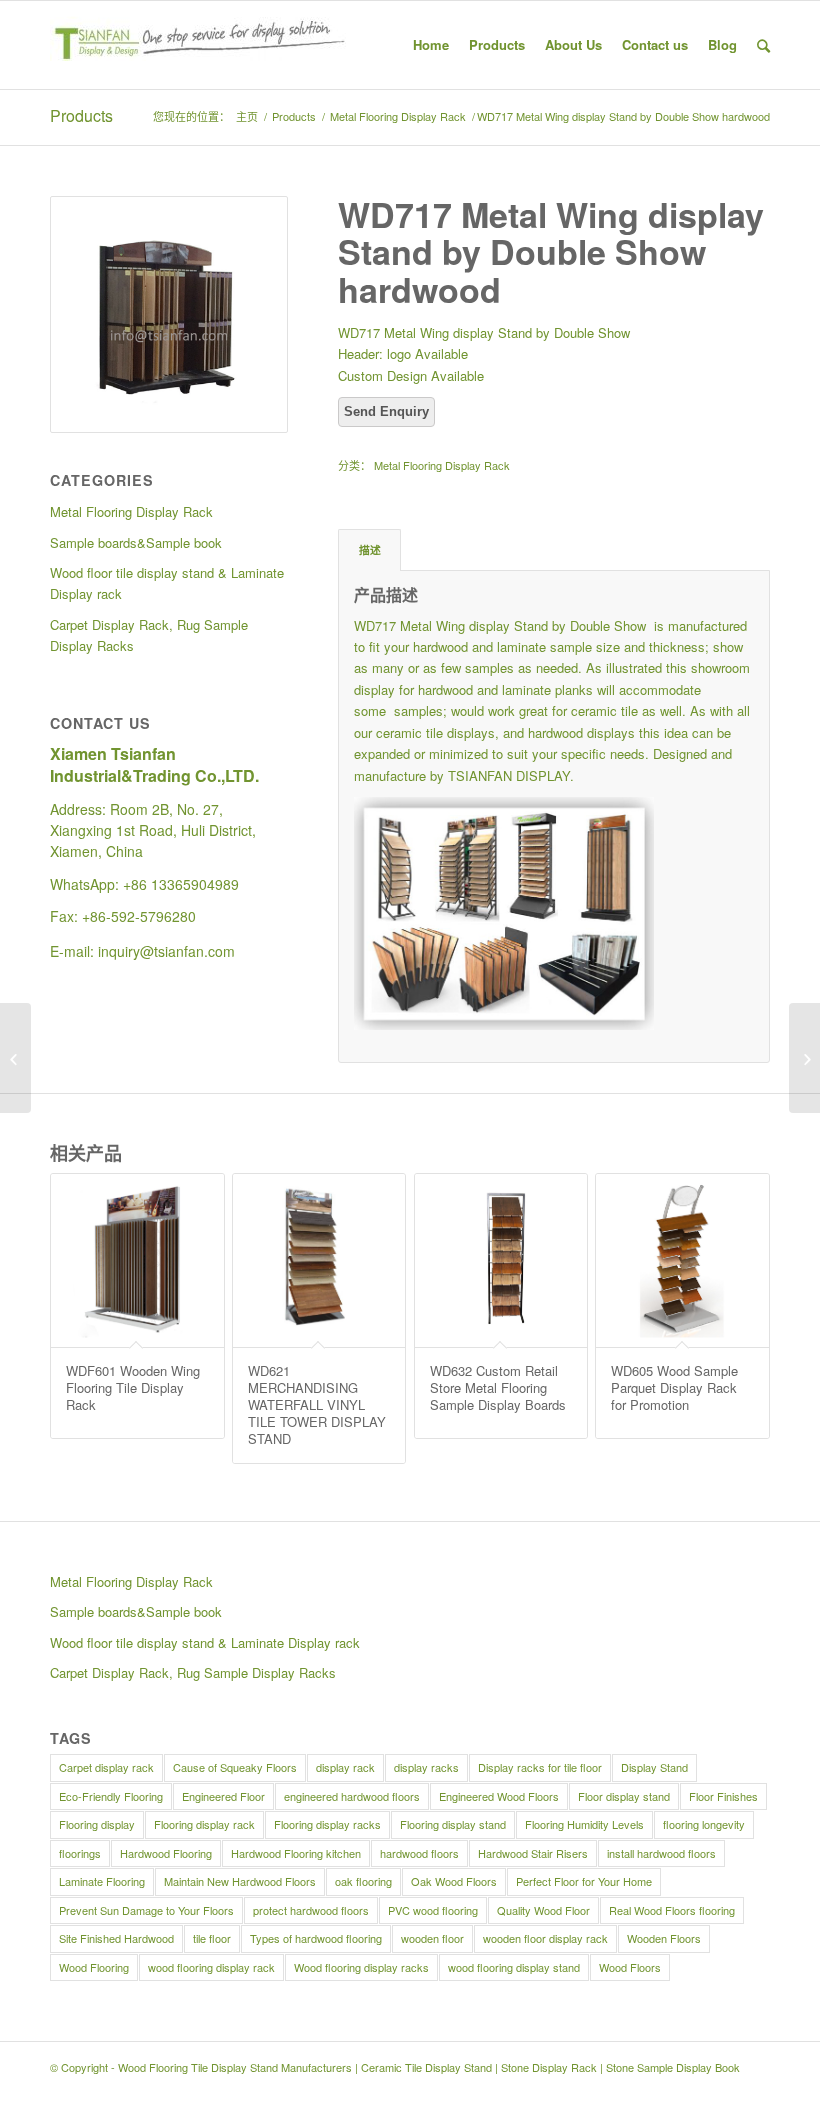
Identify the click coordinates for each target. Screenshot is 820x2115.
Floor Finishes (723, 1796)
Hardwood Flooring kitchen (296, 1853)
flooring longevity (704, 1824)
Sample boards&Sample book (136, 1611)
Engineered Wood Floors (499, 1796)
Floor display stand (624, 1796)
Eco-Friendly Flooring (111, 1796)
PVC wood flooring (433, 1910)
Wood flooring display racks (361, 1967)
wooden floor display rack (545, 1938)
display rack (345, 1767)
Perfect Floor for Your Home (584, 1881)
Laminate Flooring (102, 1881)
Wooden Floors (664, 1938)
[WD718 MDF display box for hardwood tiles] (804, 1058)
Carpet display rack (106, 1767)
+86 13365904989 (181, 884)
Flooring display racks (327, 1824)
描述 (370, 549)
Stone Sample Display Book (673, 2067)
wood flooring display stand (514, 1967)
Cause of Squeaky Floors (235, 1767)
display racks (426, 1767)
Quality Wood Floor (543, 1910)
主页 (247, 116)
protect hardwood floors (311, 1910)
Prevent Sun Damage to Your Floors (146, 1910)
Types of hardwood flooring (316, 1938)
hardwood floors (419, 1853)
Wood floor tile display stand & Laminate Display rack (205, 1642)
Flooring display (97, 1824)
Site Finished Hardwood (116, 1938)
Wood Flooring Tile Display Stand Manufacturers (235, 2067)
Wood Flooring (94, 1967)
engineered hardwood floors (352, 1796)
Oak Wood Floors (454, 1881)
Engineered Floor (223, 1796)
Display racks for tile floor (540, 1767)
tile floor (212, 1938)
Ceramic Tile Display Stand (426, 2067)
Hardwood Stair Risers (533, 1853)
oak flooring (363, 1881)
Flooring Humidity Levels (584, 1824)
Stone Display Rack (549, 2067)
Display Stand (654, 1767)
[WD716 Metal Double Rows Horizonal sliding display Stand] (15, 1058)
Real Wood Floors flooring (672, 1910)
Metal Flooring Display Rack (398, 116)
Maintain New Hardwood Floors (240, 1881)
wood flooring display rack (211, 1967)
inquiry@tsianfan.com (166, 951)
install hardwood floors (661, 1853)
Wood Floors (630, 1967)
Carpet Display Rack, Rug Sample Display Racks (193, 1672)
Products (81, 115)
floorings (80, 1853)
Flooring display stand (453, 1824)
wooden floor (432, 1938)
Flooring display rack (204, 1824)
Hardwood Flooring (166, 1853)
